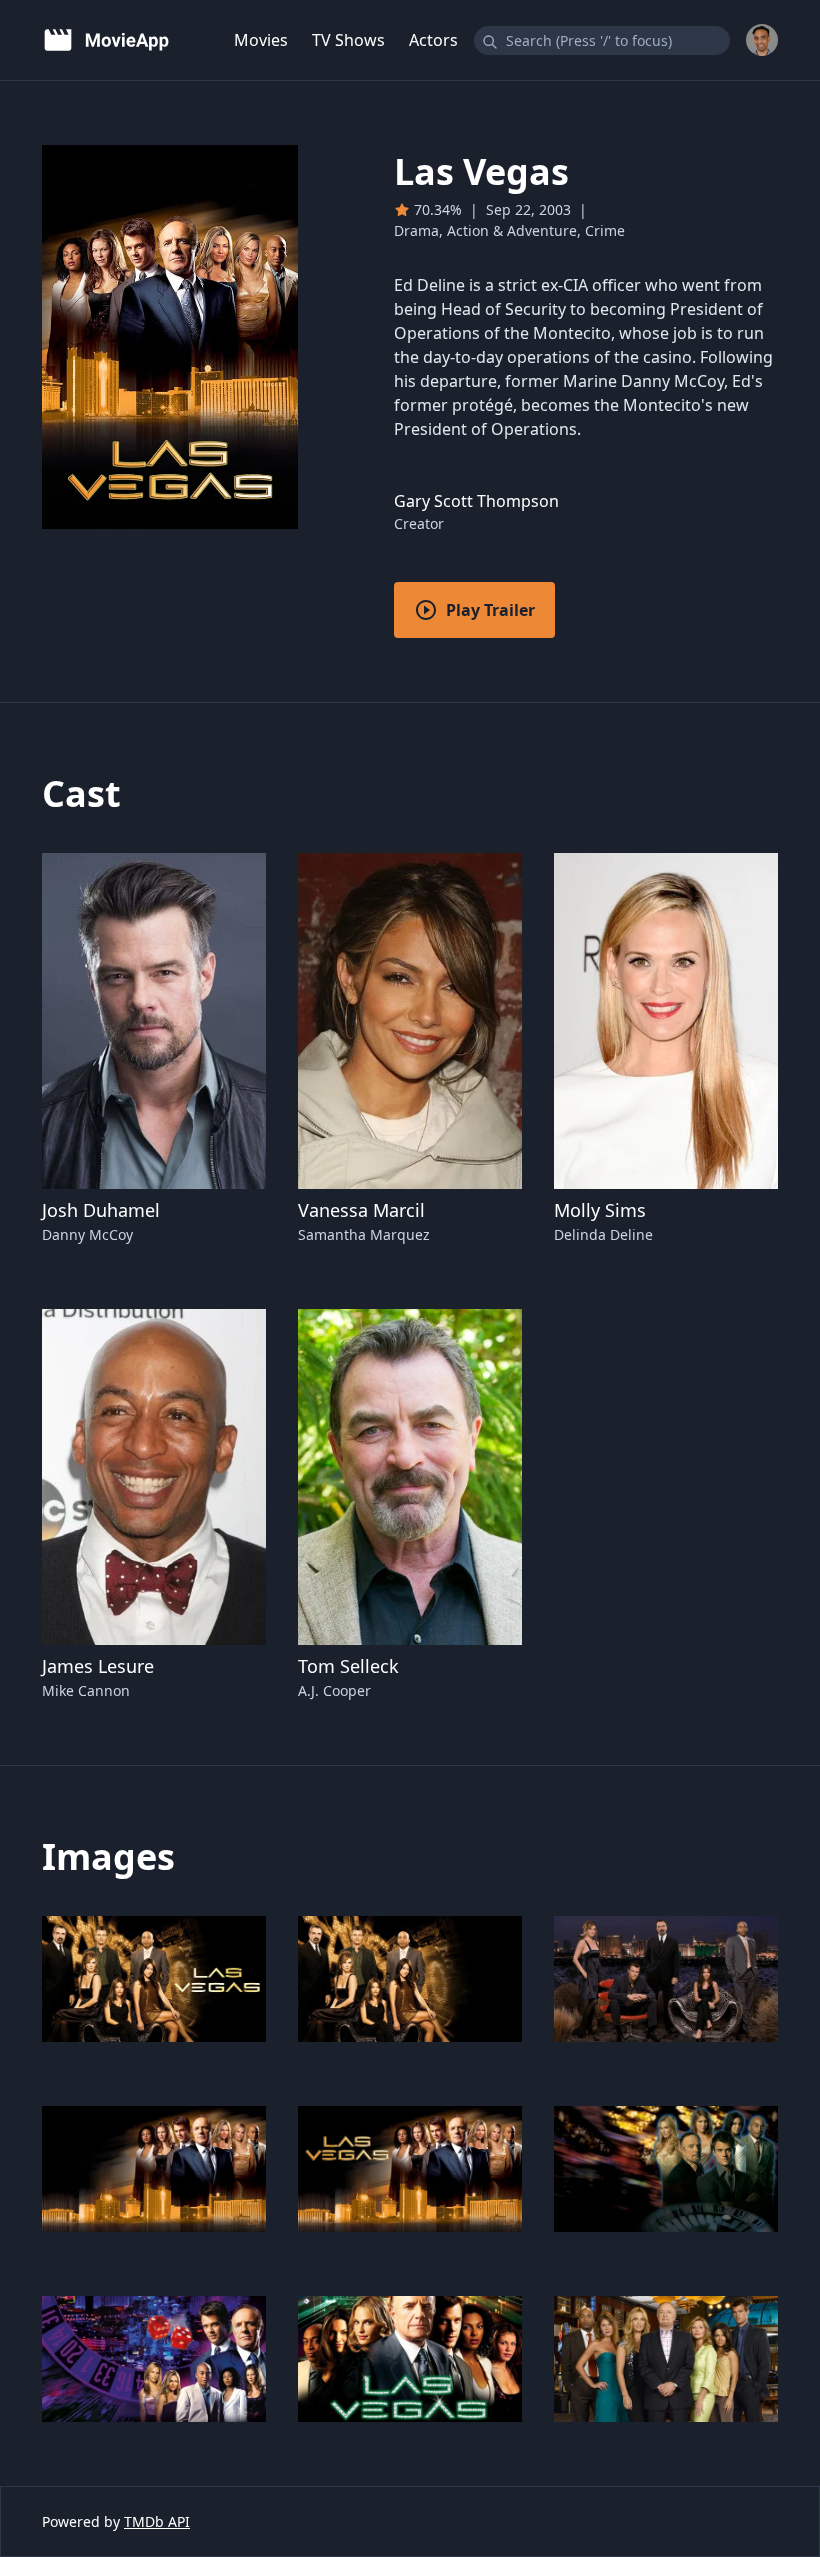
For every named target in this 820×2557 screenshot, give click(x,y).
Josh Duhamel (101, 1210)
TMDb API (157, 2521)
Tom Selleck (348, 1666)
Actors (433, 40)
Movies (261, 40)
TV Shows (348, 40)
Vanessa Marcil (361, 1210)
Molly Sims (600, 1210)
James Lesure (98, 1666)
